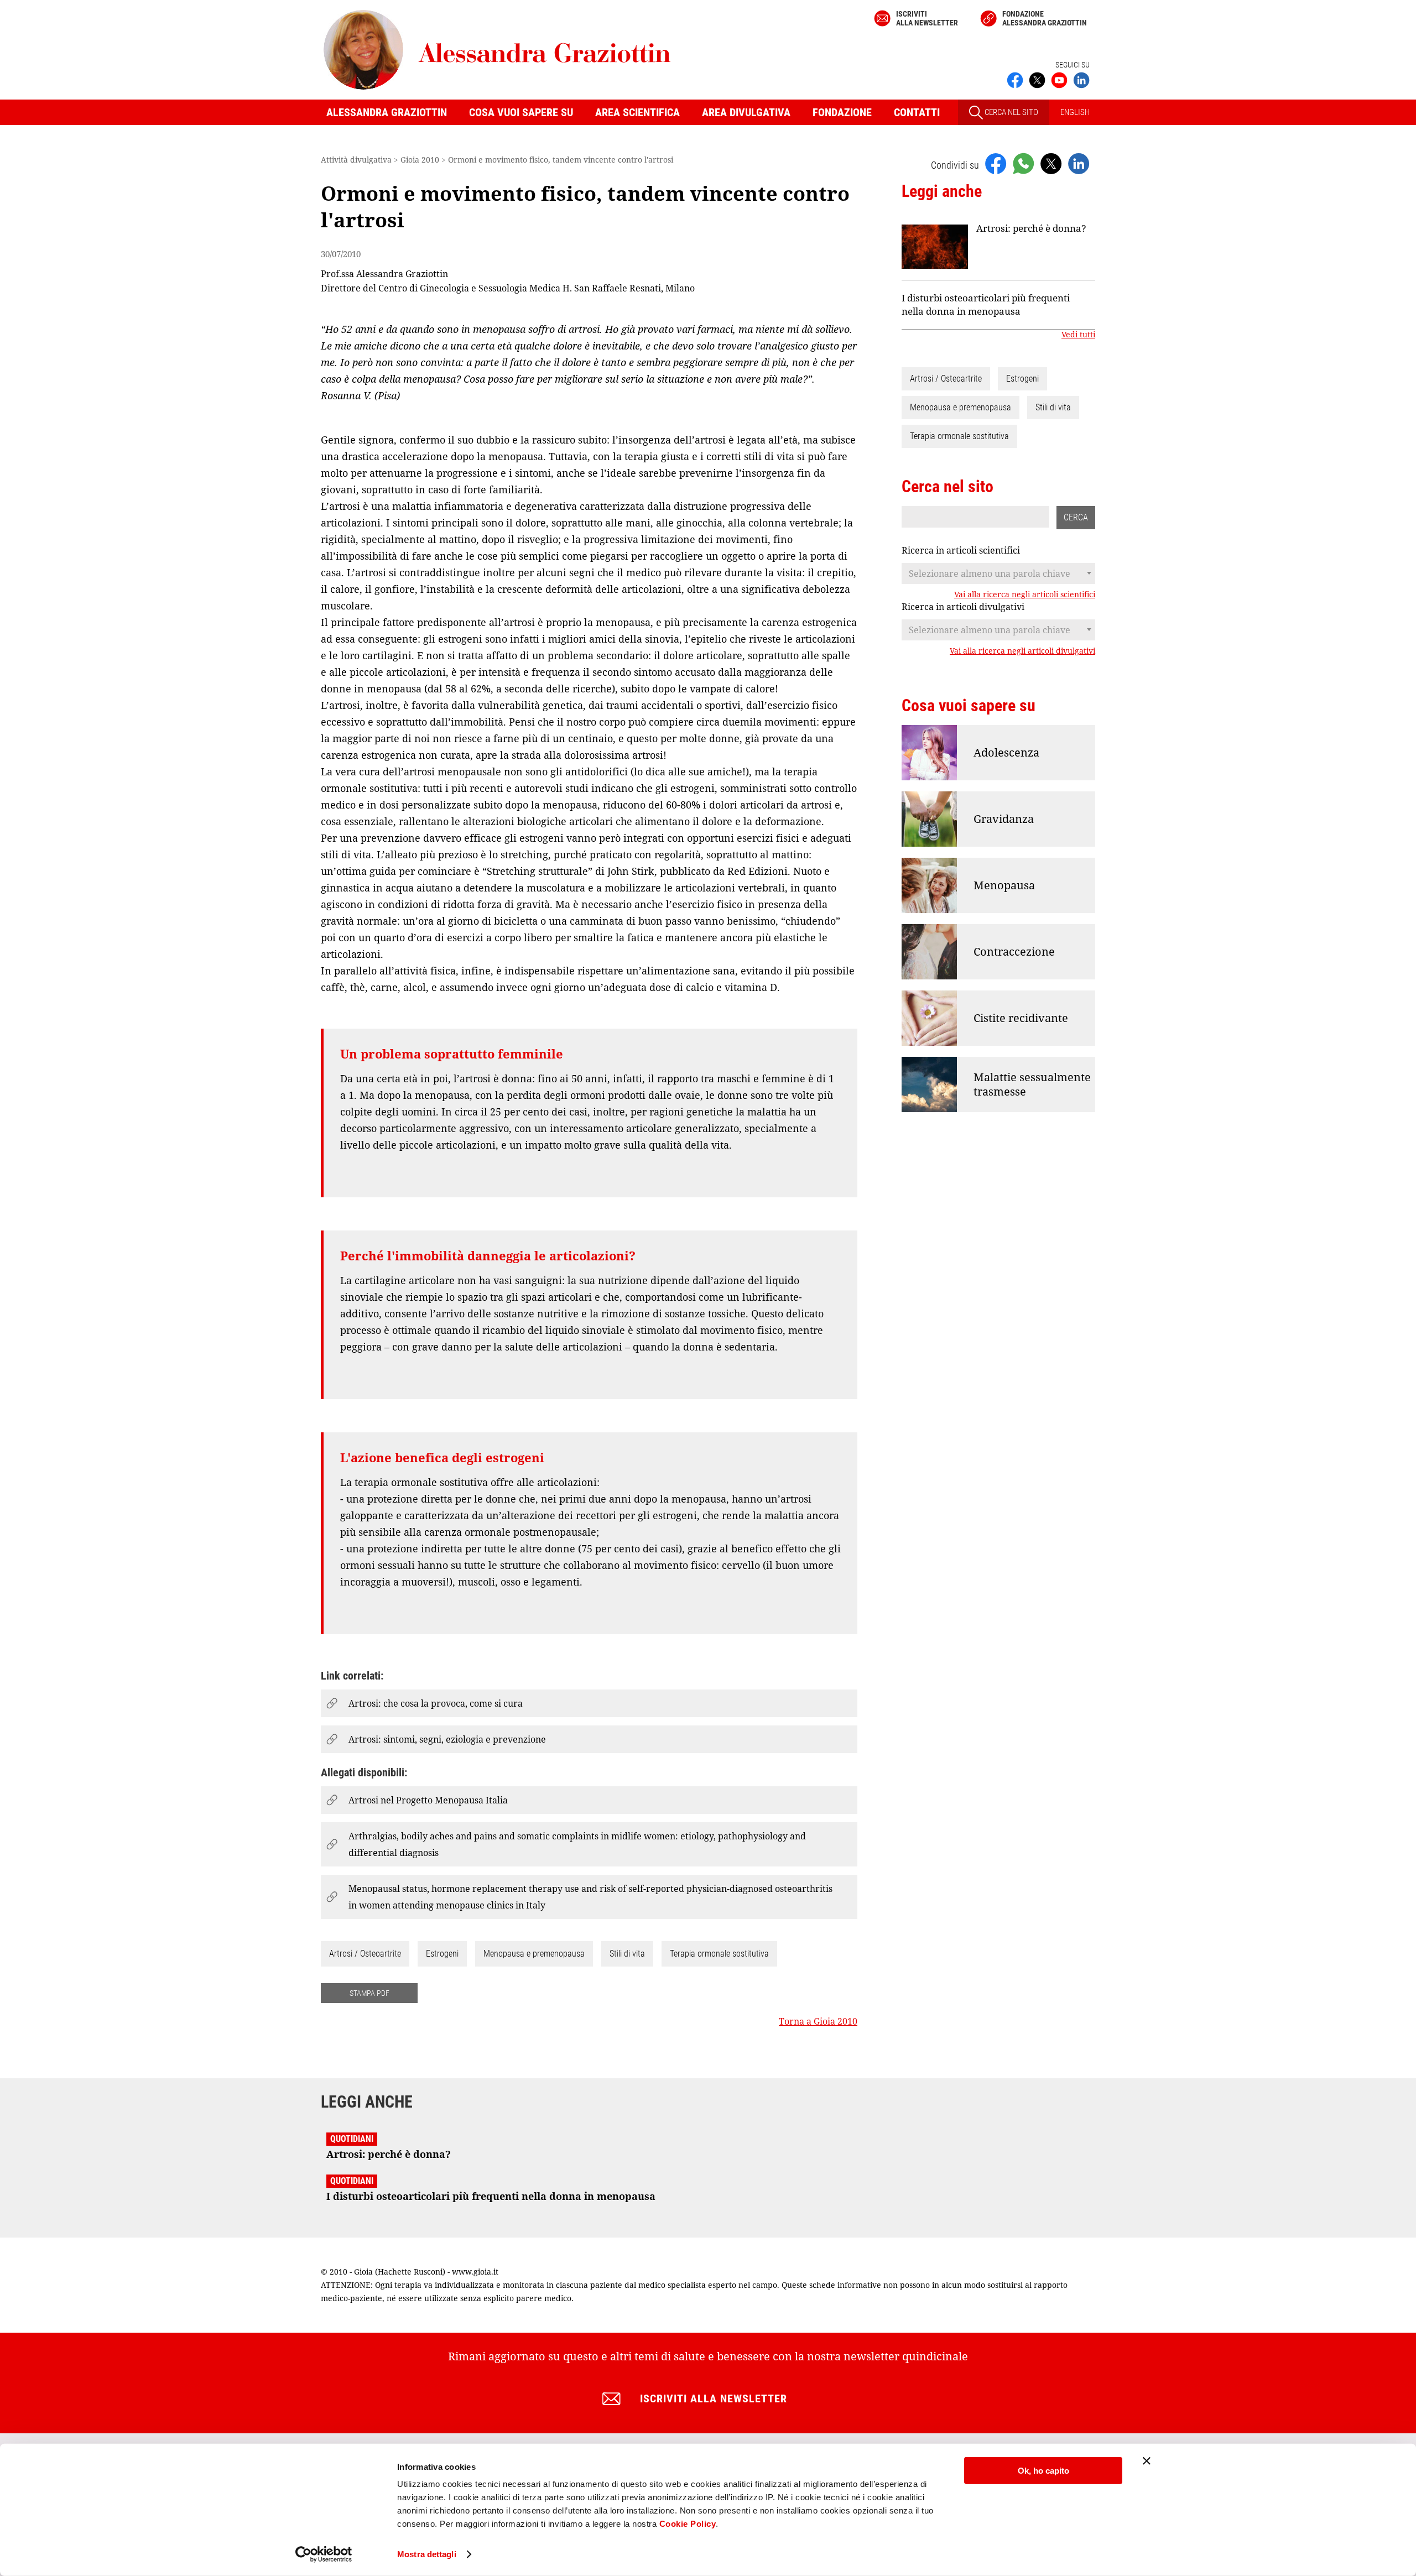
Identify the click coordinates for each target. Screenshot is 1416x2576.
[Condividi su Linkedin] (1079, 163)
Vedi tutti (1078, 335)
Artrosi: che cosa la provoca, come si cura (436, 1703)
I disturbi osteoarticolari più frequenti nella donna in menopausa (986, 304)
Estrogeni (442, 1954)
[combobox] (998, 573)
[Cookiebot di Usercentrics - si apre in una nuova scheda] (324, 2554)
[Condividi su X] (1051, 163)
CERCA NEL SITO (1011, 112)
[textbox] (998, 573)
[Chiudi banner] (1147, 2461)
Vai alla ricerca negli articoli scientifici (1025, 595)
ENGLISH (1075, 112)
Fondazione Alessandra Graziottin (1045, 18)
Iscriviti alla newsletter (927, 18)
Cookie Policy (688, 2524)
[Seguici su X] (1037, 79)
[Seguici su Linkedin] (1081, 79)
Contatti (917, 112)
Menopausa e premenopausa (534, 1954)
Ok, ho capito (1043, 2471)
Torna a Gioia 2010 (818, 2021)
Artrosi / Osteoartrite (365, 1954)
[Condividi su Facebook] (996, 163)
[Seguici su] (1059, 79)
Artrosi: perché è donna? (1031, 228)
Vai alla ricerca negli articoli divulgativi (1022, 651)
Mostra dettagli (427, 2554)
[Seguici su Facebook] (1015, 79)
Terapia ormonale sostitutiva (719, 1954)
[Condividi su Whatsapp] (1023, 163)
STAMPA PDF (369, 1993)
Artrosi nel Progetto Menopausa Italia (428, 1800)
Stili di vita (627, 1954)
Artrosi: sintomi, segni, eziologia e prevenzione (447, 1739)
